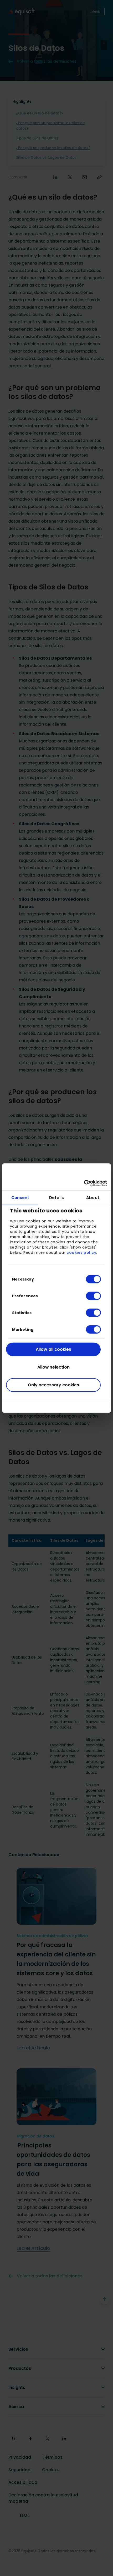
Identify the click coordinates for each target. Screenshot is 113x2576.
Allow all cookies (53, 1349)
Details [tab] (57, 1198)
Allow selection (53, 1367)
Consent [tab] (20, 1198)
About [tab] (93, 1198)
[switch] (89, 1296)
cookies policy (81, 1252)
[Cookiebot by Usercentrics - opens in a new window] (84, 1183)
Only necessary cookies (53, 1385)
